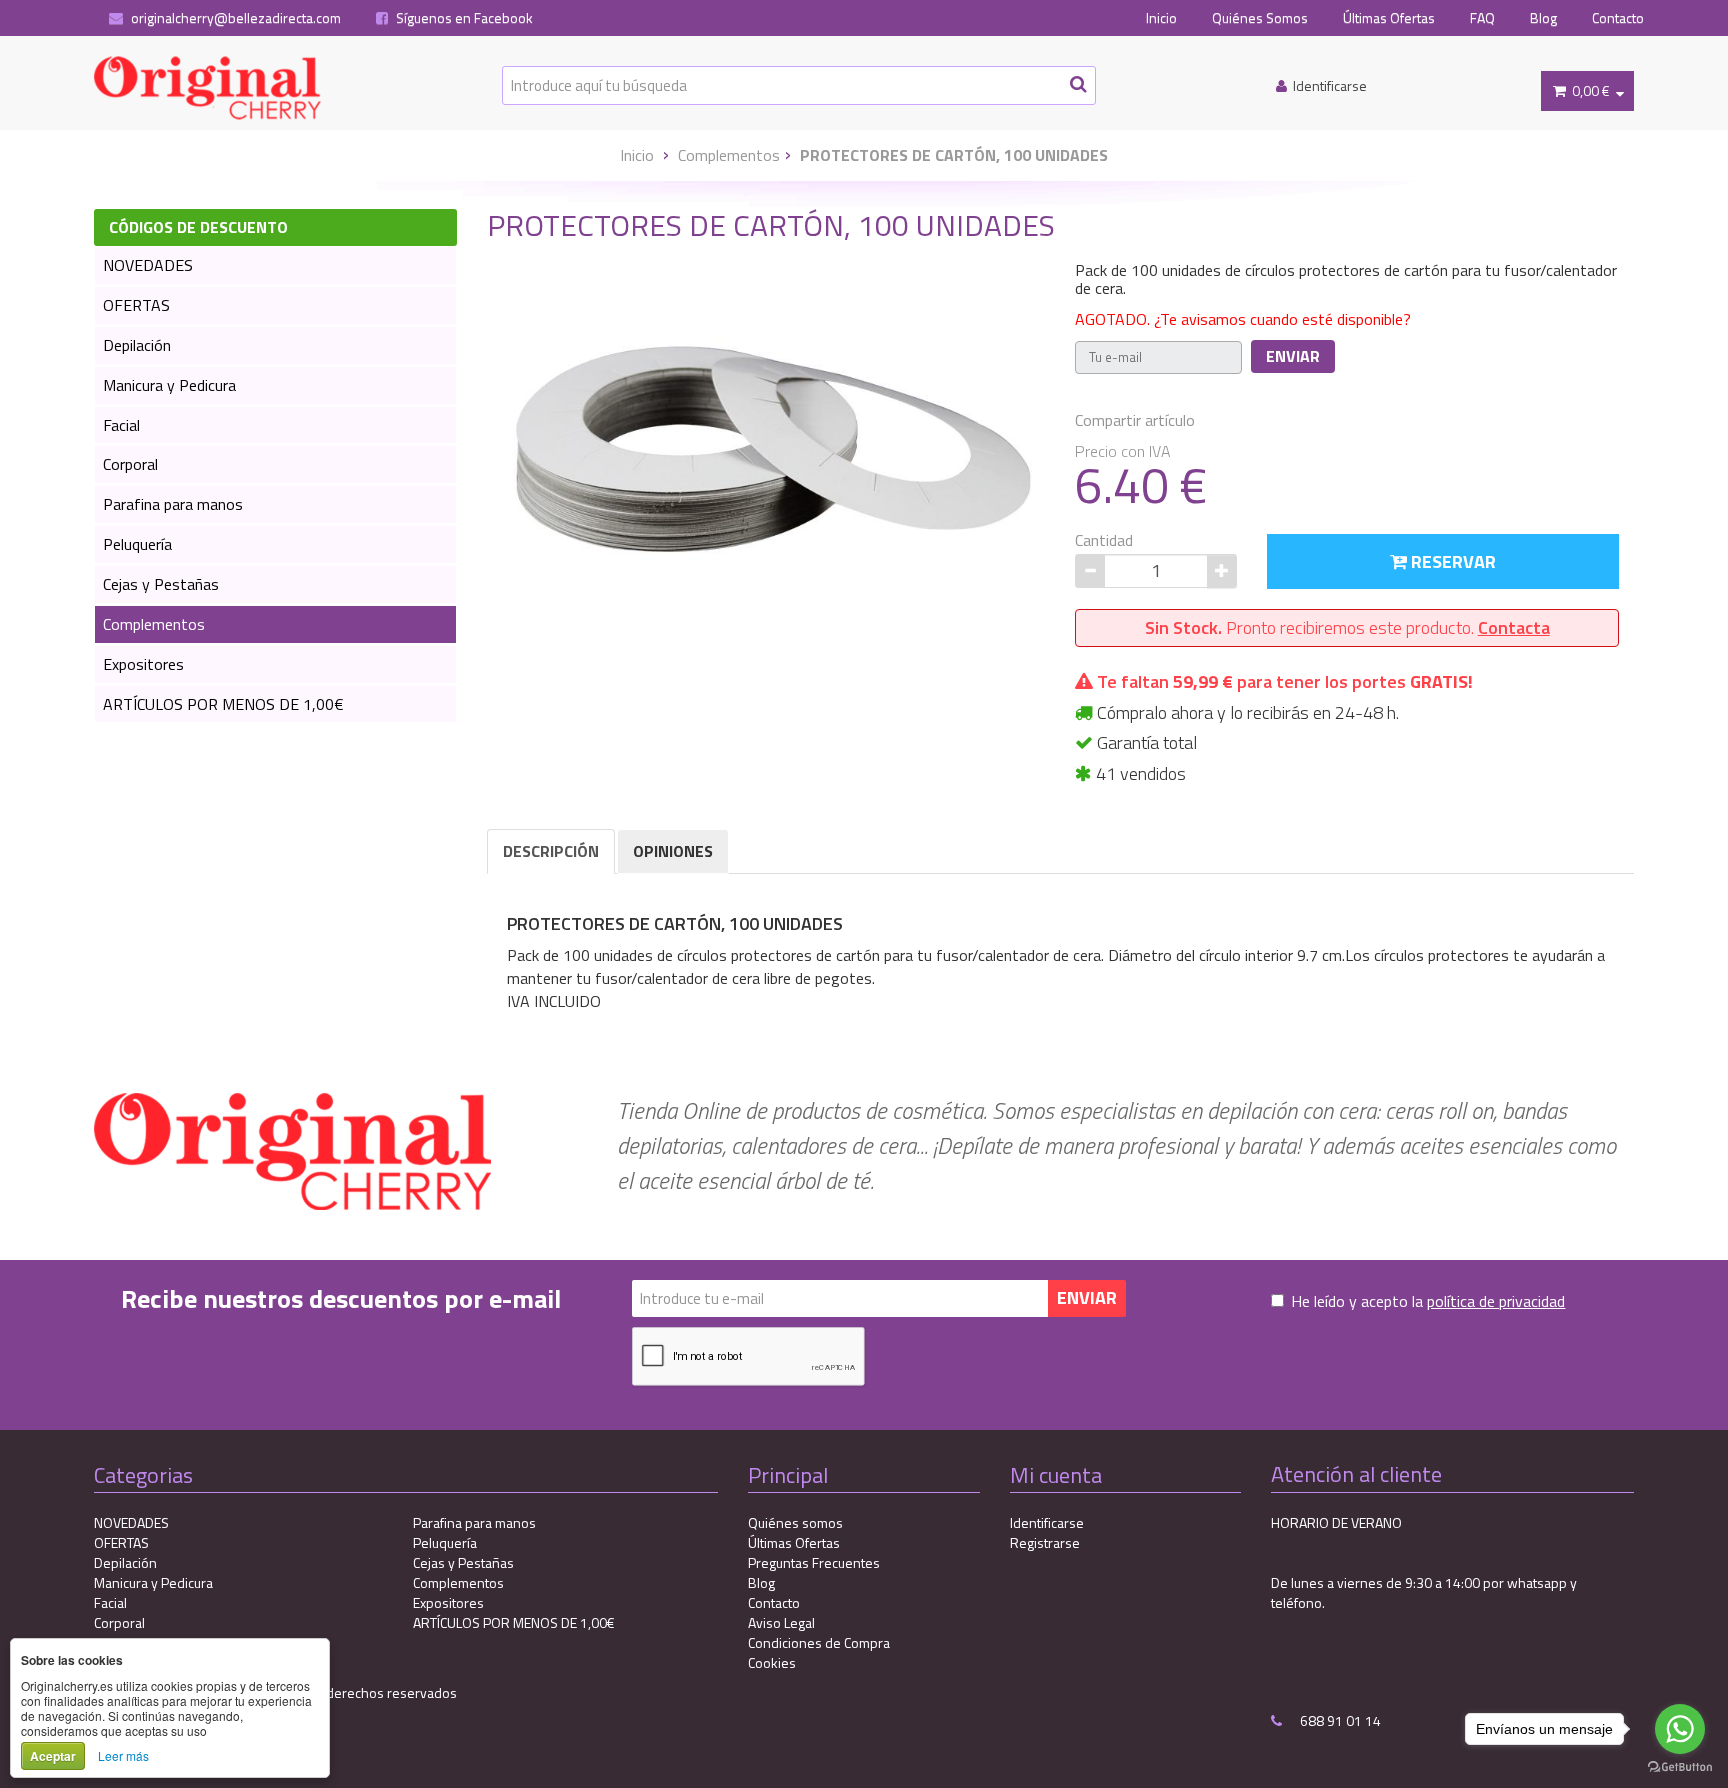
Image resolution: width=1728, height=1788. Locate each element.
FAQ (1482, 18)
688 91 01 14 (1339, 1720)
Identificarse (1047, 1522)
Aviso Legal (781, 1622)
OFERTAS (136, 305)
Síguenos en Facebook (463, 18)
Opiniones (673, 851)
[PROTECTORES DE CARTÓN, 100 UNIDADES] (774, 437)
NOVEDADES (148, 265)
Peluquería (137, 544)
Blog (1543, 18)
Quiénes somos (795, 1522)
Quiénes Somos (1260, 18)
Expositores (143, 664)
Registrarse (1045, 1542)
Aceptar (53, 1756)
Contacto (1618, 18)
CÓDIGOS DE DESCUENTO (198, 227)
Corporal (130, 464)
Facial (121, 425)
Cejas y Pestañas (161, 584)
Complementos (729, 155)
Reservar (1451, 561)
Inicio (1161, 18)
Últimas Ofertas (1389, 18)
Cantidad (1104, 540)
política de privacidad (1496, 1301)
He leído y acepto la (1428, 1301)
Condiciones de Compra (819, 1642)
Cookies (772, 1662)
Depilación (137, 345)
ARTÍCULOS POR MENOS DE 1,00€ (223, 704)
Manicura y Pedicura (169, 385)
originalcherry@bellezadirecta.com (234, 18)
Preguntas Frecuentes (814, 1562)
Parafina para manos (173, 504)
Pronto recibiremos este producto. (1347, 627)
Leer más (123, 1755)
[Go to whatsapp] (1680, 1729)
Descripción (551, 851)
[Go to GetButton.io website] (1680, 1767)
